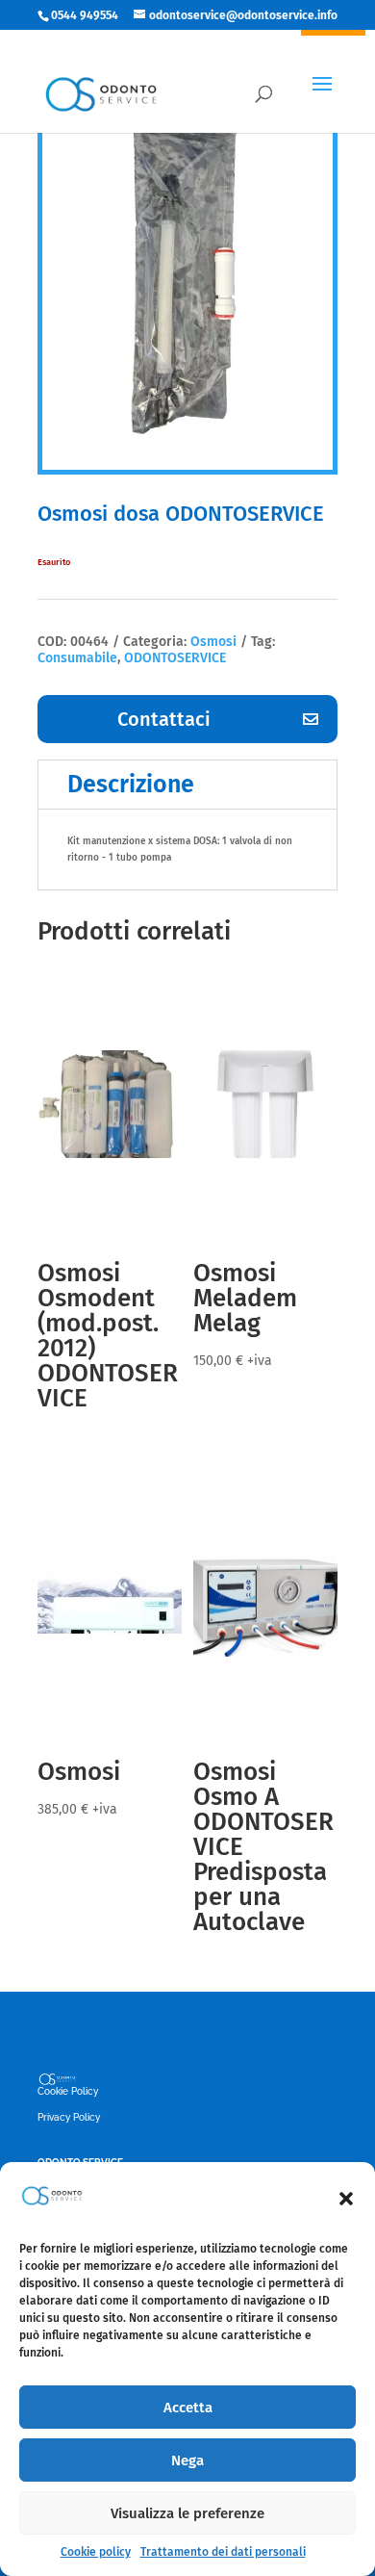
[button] (346, 2199)
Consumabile (77, 658)
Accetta (188, 2408)
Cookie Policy (68, 2091)
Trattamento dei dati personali (223, 2552)
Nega (187, 2460)
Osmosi (213, 642)
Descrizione (131, 785)
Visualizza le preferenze (187, 2513)
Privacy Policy (69, 2117)
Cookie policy (96, 2552)
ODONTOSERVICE (175, 658)
